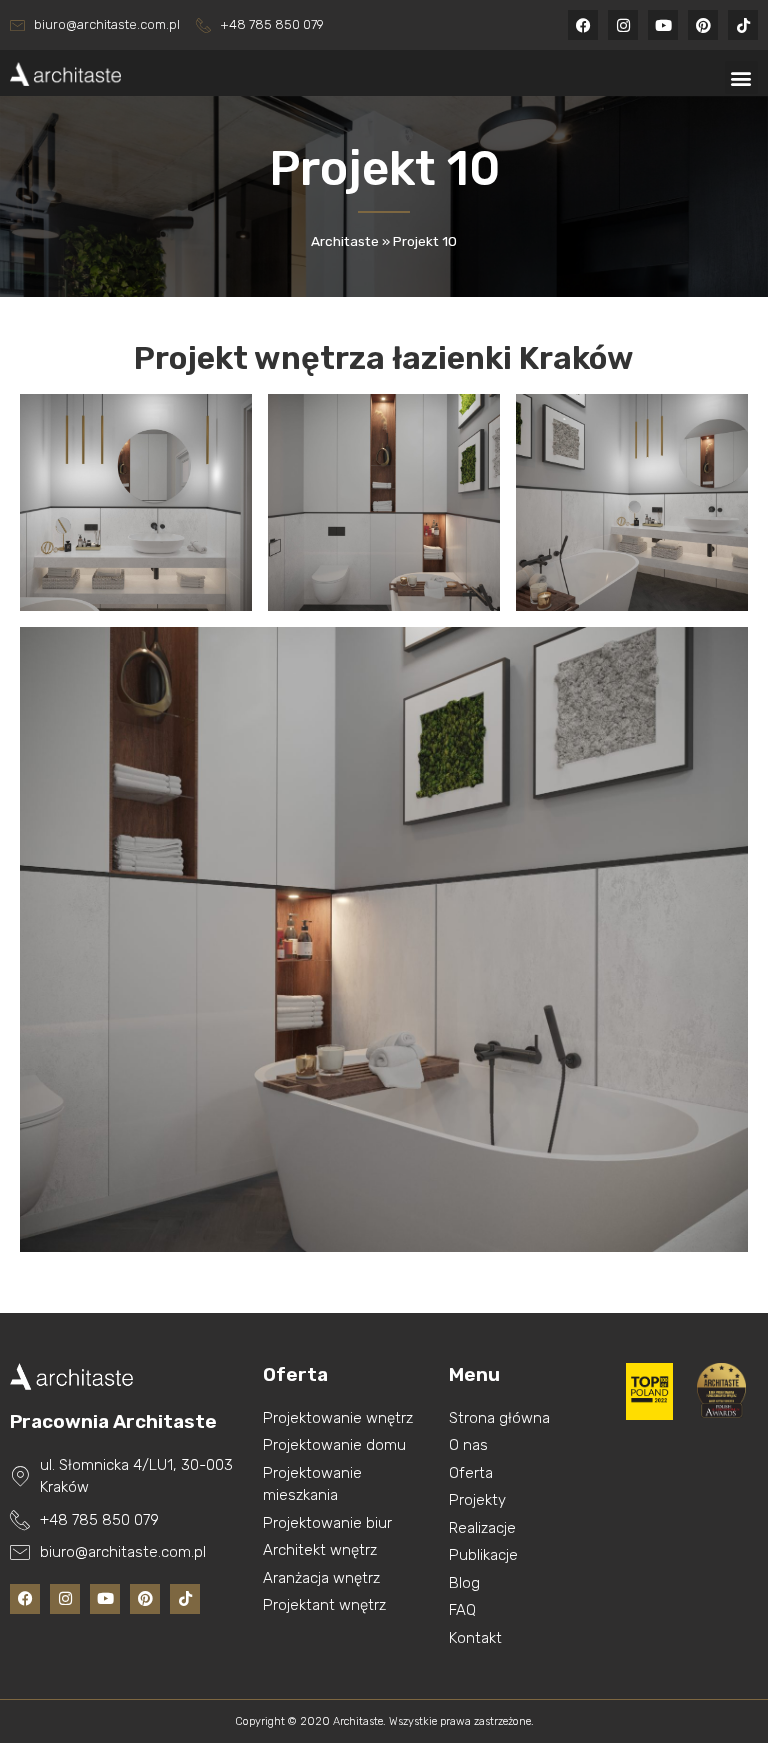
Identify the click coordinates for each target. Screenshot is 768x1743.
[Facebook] (583, 25)
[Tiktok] (743, 25)
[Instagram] (623, 25)
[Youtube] (663, 25)
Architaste (345, 241)
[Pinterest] (703, 25)
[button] (741, 77)
